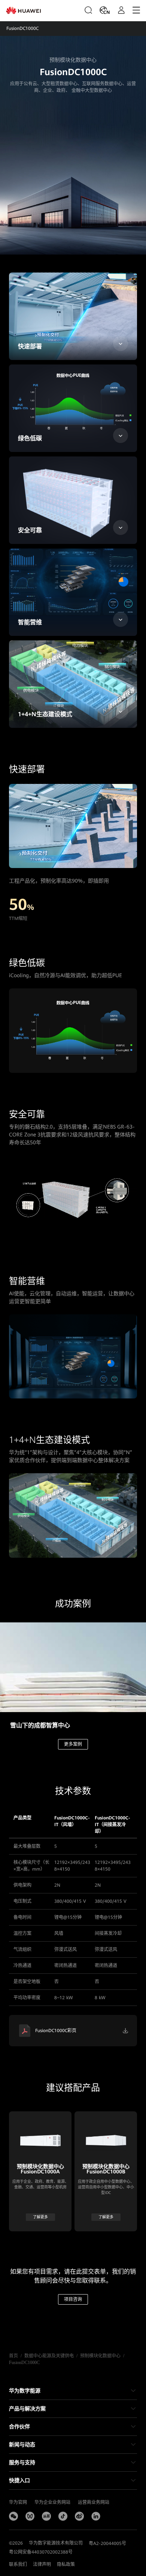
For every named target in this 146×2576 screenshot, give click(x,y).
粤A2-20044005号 (107, 2543)
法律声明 (42, 2564)
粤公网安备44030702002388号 (41, 2552)
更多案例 (73, 1744)
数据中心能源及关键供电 (49, 2356)
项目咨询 (73, 2299)
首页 (13, 2356)
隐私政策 (66, 2564)
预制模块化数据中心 (100, 2356)
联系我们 (18, 2564)
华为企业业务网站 (52, 2502)
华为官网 (18, 2502)
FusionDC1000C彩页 (56, 2031)
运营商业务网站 (94, 2502)
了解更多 (40, 2217)
